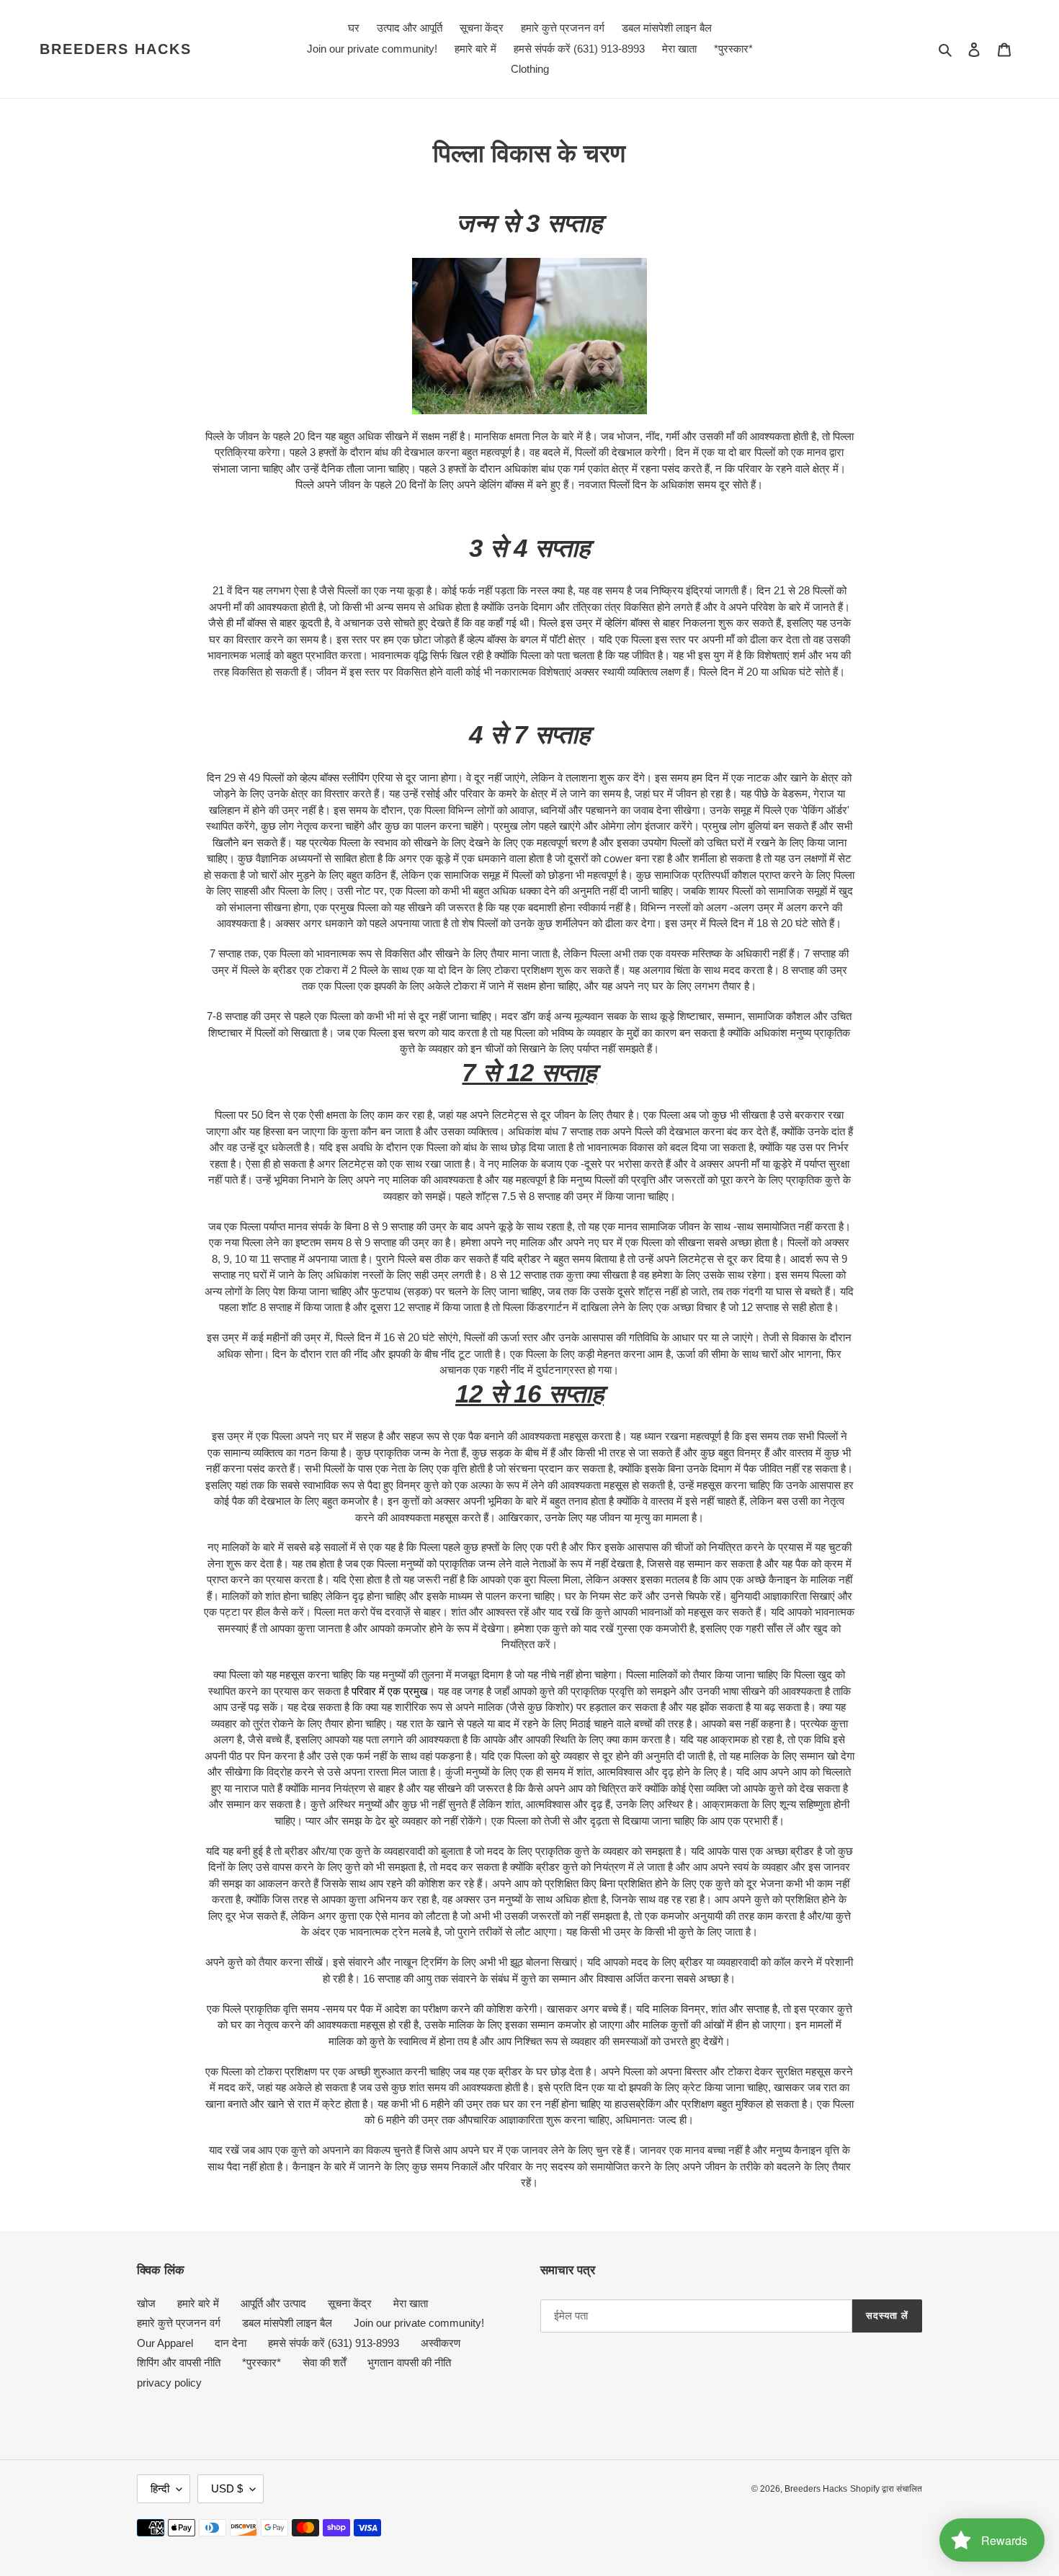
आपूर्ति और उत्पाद (273, 2303)
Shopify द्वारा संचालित (886, 2489)
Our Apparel (165, 2343)
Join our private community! (419, 2323)
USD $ (227, 2488)
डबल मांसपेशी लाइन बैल (287, 2323)
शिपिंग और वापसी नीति (179, 2362)
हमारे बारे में (198, 2303)
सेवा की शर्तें (324, 2362)
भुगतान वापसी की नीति (409, 2362)
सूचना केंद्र (350, 2303)
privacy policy (169, 2383)
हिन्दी (160, 2488)
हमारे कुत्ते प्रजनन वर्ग (179, 2323)
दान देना (231, 2343)
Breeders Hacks (116, 49)
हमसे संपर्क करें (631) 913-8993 (334, 2343)
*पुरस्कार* (262, 2362)
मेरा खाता (411, 2303)
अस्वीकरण (441, 2343)
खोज (146, 2303)
